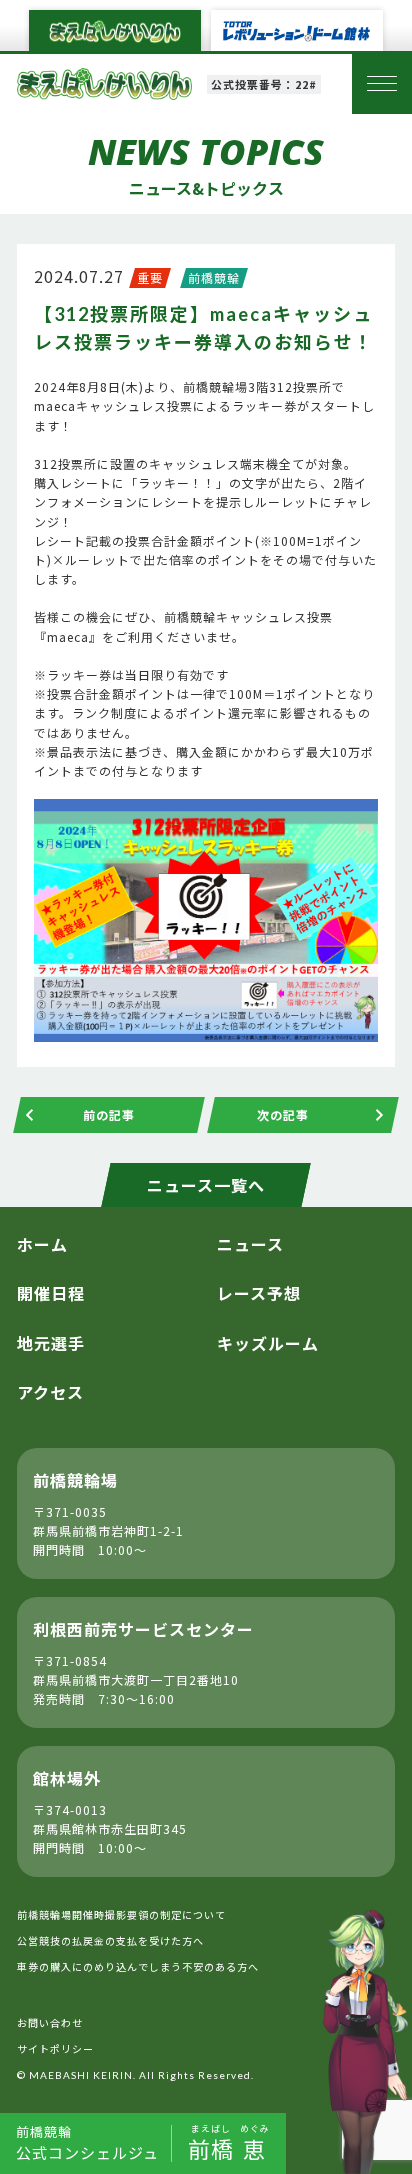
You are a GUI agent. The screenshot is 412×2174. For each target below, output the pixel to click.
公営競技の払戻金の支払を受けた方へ (110, 1940)
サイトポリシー (55, 2048)
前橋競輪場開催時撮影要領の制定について (121, 1914)
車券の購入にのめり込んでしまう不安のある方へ (138, 1966)
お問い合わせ (50, 2022)
